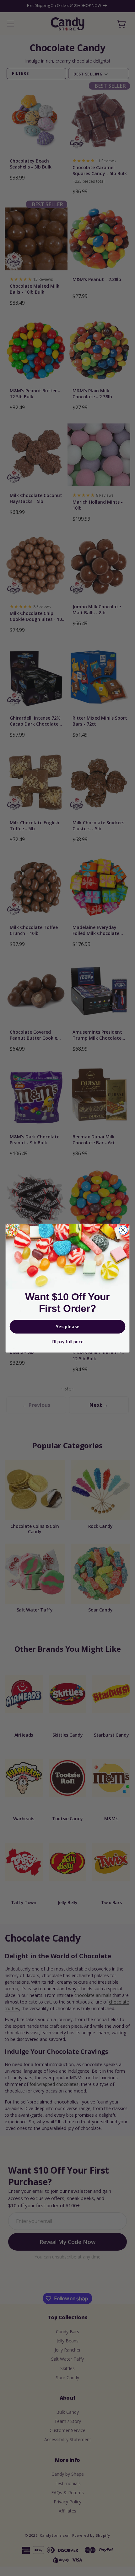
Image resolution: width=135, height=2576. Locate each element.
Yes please (68, 1327)
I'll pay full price (67, 1342)
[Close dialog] (123, 1230)
